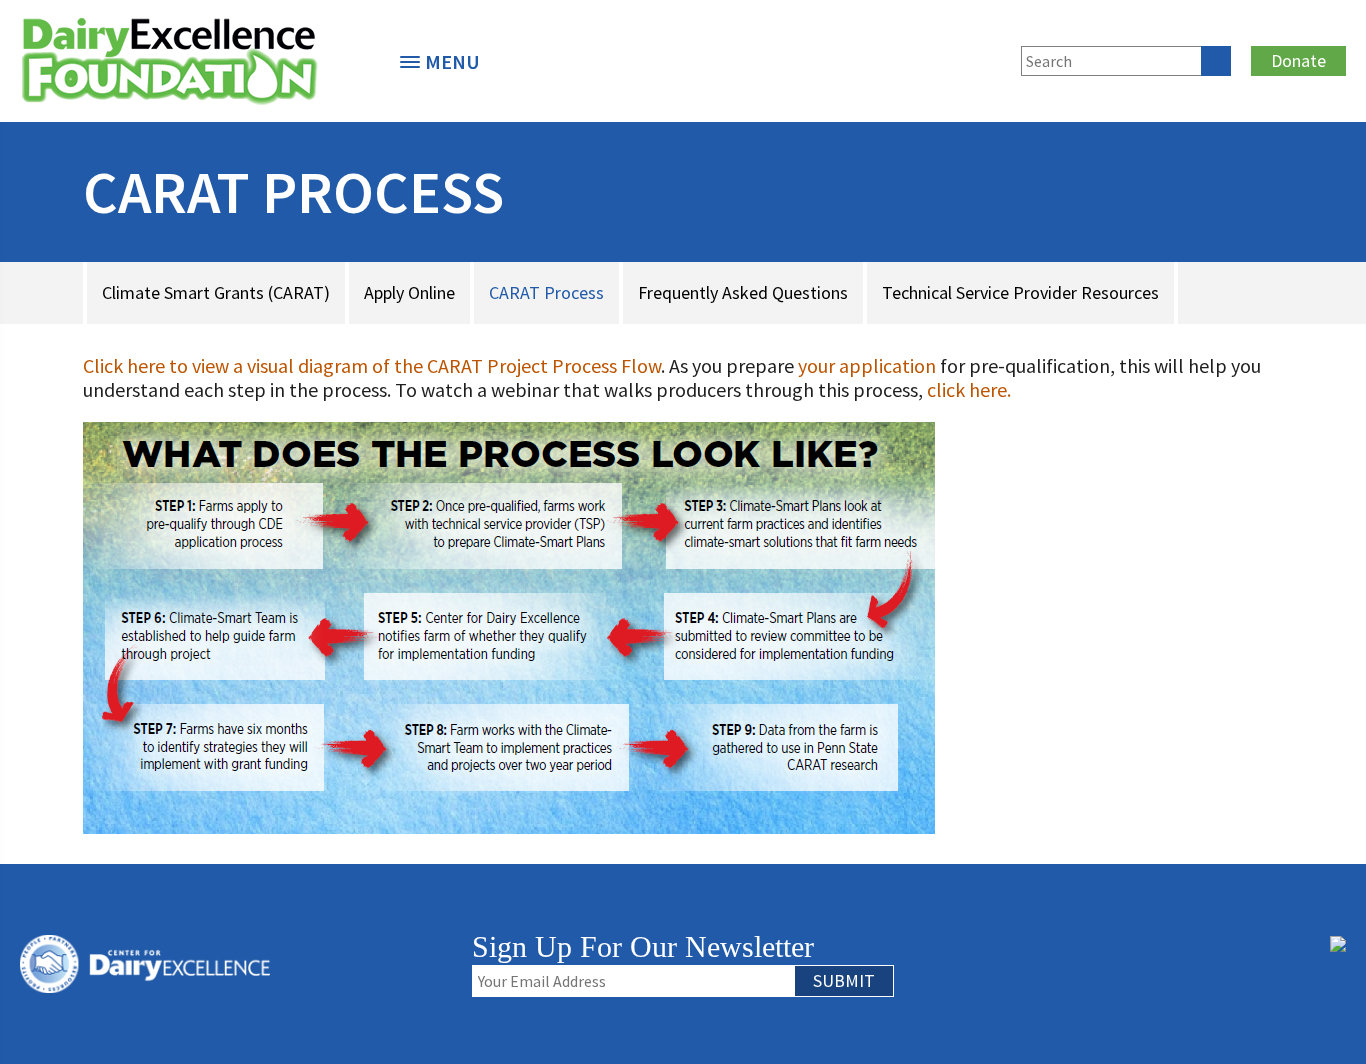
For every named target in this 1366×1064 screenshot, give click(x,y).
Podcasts (812, 58)
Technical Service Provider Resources (1020, 292)
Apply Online (409, 292)
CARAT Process (546, 292)
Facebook (855, 58)
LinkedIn (921, 58)
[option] (190, 61)
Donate (1298, 60)
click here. (967, 389)
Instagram (954, 58)
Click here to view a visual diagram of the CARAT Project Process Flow (372, 365)
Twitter (888, 58)
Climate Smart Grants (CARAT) (216, 292)
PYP (779, 58)
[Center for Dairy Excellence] (190, 61)
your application (867, 365)
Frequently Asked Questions (743, 292)
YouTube (987, 58)
